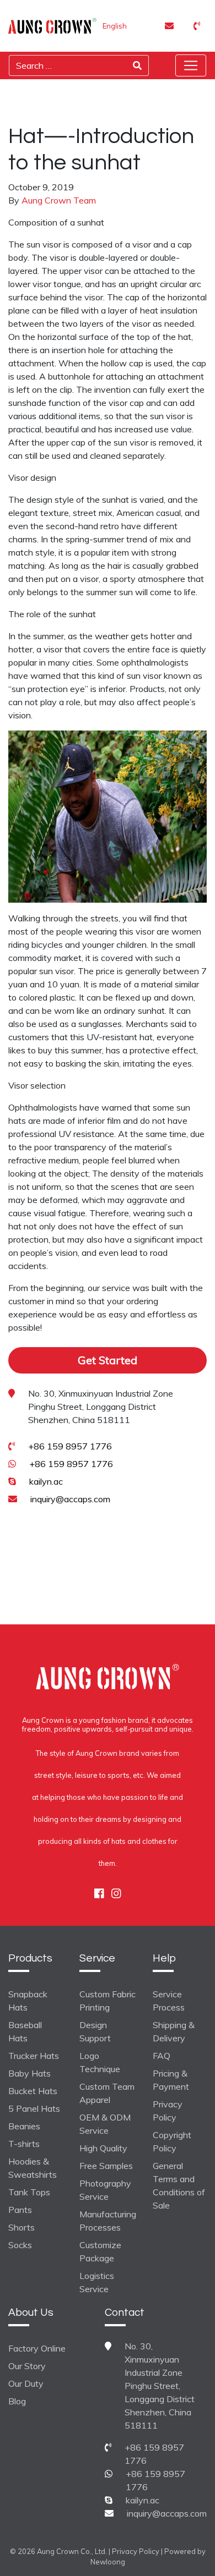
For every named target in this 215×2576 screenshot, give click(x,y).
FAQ (162, 2056)
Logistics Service (97, 2282)
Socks (20, 2245)
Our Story (27, 2366)
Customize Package (100, 2251)
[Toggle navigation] (191, 65)
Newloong (108, 2562)
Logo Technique (100, 2062)
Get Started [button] (108, 1360)
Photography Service (105, 2190)
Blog (17, 2401)
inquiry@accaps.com (70, 1499)
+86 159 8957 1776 (70, 1446)
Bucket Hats (33, 2091)
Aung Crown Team (59, 200)
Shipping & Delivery (174, 2031)
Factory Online (37, 2348)
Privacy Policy (168, 2111)
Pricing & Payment (171, 2080)
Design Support (95, 2031)
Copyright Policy (172, 2141)
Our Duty (26, 2383)
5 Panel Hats (34, 2108)
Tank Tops (29, 2192)
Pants (20, 2210)
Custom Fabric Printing (108, 2001)
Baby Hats (29, 2073)
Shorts (21, 2227)
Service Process (169, 2001)
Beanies (24, 2126)
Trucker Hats (34, 2056)
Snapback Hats (28, 2001)
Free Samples (106, 2166)
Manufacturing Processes (108, 2221)
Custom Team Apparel (107, 2093)
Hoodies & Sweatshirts (33, 2168)
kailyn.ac (46, 1481)
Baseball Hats (25, 2031)
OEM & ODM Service (105, 2124)
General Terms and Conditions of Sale (179, 2185)
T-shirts (24, 2144)
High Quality (103, 2148)
